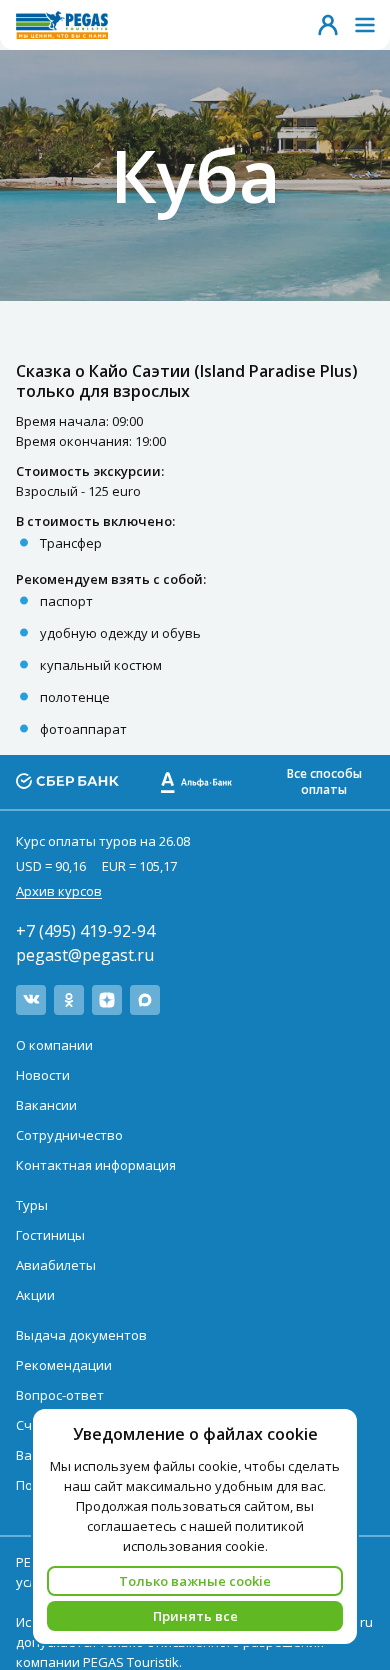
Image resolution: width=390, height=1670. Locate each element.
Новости (43, 1075)
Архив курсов (59, 891)
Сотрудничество (69, 1135)
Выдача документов (81, 1335)
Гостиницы (50, 1235)
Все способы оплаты (324, 781)
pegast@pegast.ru (85, 955)
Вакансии (46, 1105)
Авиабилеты (56, 1265)
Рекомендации (64, 1365)
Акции (35, 1295)
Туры (32, 1205)
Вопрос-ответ (60, 1395)
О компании (54, 1045)
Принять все (195, 1616)
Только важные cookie (195, 1581)
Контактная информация (96, 1165)
